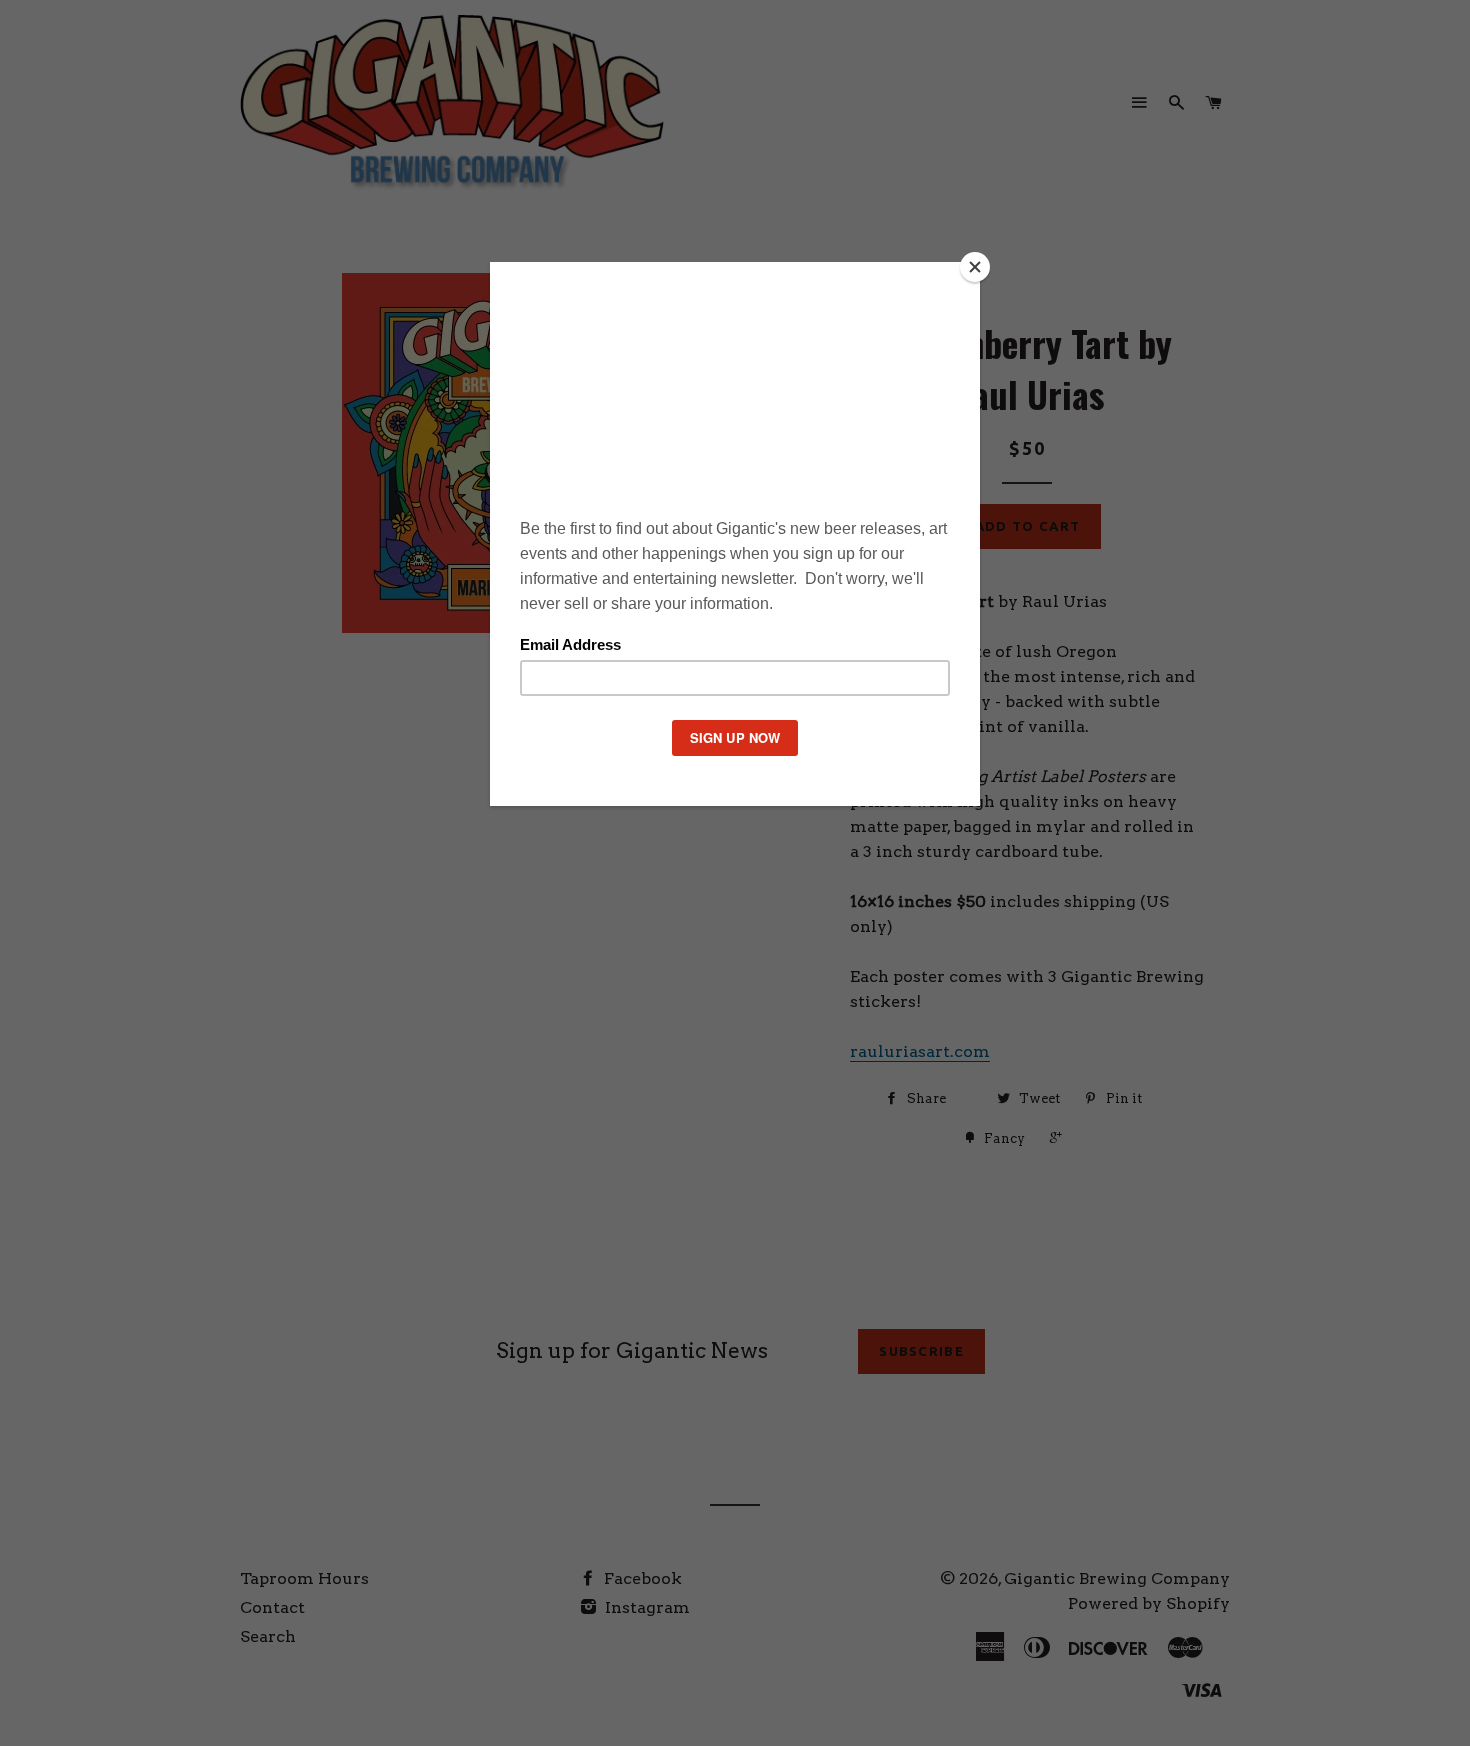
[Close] (975, 267)
